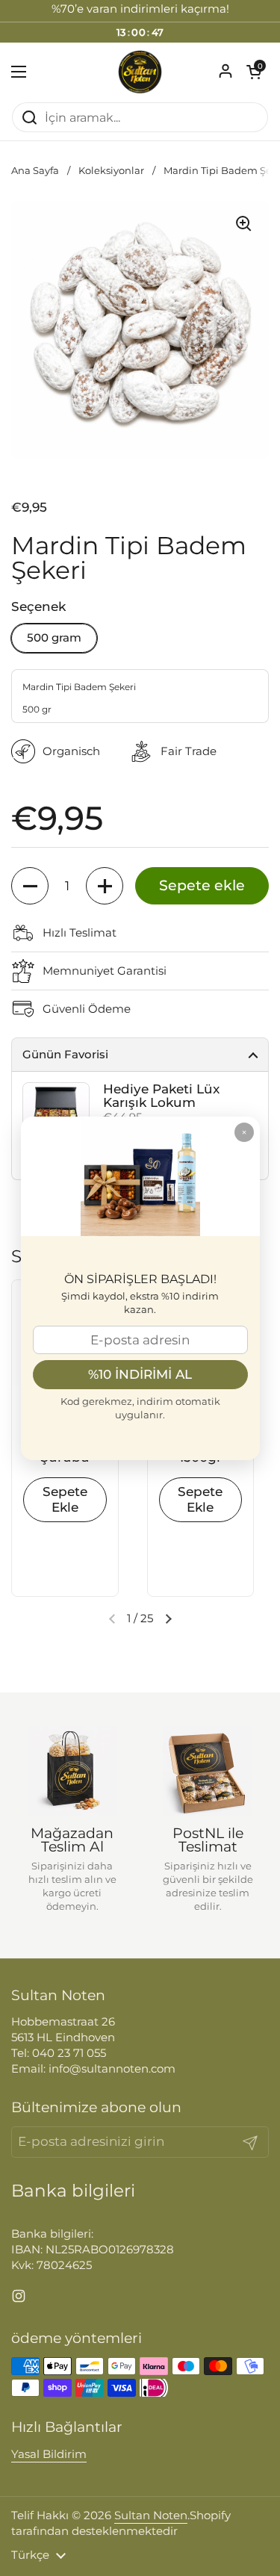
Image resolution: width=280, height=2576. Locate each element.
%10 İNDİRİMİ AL (140, 1374)
